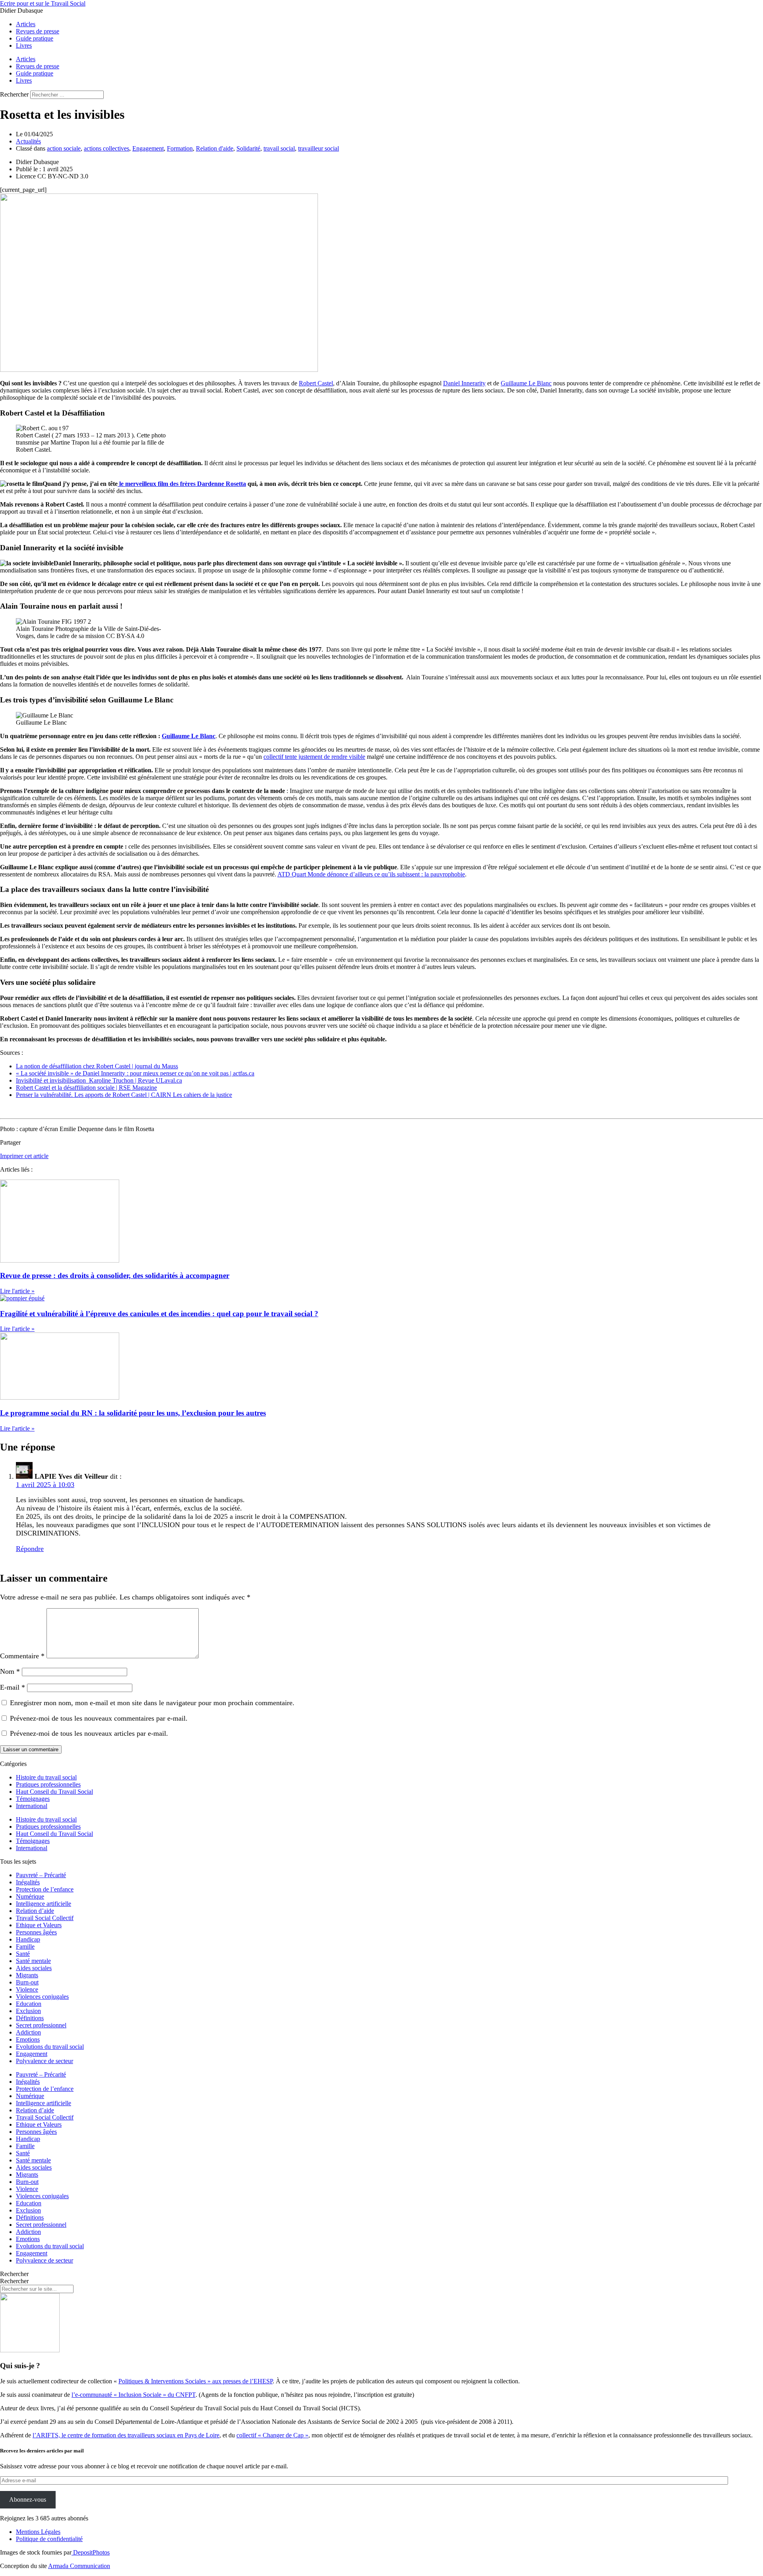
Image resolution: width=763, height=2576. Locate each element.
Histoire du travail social (46, 1777)
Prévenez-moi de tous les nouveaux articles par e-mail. (89, 1733)
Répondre (30, 1549)
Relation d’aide (35, 1911)
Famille (25, 1947)
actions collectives (107, 148)
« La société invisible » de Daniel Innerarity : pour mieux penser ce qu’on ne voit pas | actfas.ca (135, 1073)
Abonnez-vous (28, 2500)
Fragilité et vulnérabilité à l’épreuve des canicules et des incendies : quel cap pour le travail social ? (159, 1314)
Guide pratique (35, 38)
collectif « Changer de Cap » (272, 2435)
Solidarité (248, 148)
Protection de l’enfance (45, 1889)
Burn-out (27, 1982)
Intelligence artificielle (44, 1904)
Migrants (27, 1975)
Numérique (30, 1896)
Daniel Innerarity (464, 383)
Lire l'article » (17, 1291)
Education (29, 2004)
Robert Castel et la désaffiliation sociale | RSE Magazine (86, 1088)
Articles (26, 24)
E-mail (13, 1687)
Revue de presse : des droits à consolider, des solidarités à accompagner (115, 1275)
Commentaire (22, 1656)
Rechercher (15, 94)
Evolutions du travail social (50, 2047)
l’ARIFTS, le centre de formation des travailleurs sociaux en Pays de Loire (126, 2435)
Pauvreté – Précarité (41, 1875)
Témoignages (33, 1799)
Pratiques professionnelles (48, 1784)
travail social (279, 148)
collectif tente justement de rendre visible (314, 757)
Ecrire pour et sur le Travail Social (43, 3)
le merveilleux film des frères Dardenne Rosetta (182, 484)
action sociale (64, 148)
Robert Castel (316, 383)
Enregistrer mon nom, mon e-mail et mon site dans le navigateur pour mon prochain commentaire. (152, 1703)
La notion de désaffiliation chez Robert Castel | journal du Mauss (97, 1066)
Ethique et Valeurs (39, 1925)
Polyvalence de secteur (45, 2061)
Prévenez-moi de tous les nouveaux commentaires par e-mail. (99, 1718)
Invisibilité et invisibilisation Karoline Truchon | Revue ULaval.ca (99, 1080)
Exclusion (28, 2011)
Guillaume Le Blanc (526, 383)
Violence (27, 1989)
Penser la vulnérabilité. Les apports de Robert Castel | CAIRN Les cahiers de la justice (124, 1095)
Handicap (28, 1939)
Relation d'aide (215, 148)
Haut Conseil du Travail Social (54, 1792)
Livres (24, 45)
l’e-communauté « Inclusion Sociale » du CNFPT (134, 2395)
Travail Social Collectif (45, 1918)
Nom (10, 1671)
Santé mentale (33, 1961)
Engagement (148, 148)
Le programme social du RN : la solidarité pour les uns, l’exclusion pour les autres (133, 1413)
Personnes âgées (36, 1932)
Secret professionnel (41, 2025)
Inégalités (28, 1882)
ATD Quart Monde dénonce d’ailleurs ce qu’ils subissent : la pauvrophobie (371, 874)
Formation (180, 148)
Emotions (28, 2039)
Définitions (30, 2018)
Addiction (28, 2032)
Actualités (28, 141)
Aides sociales (34, 1968)
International (32, 1806)
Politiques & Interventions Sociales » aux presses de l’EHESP (196, 2381)
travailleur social (319, 148)
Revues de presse (38, 31)
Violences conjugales (42, 1997)
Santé (23, 1954)
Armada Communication (79, 2566)
